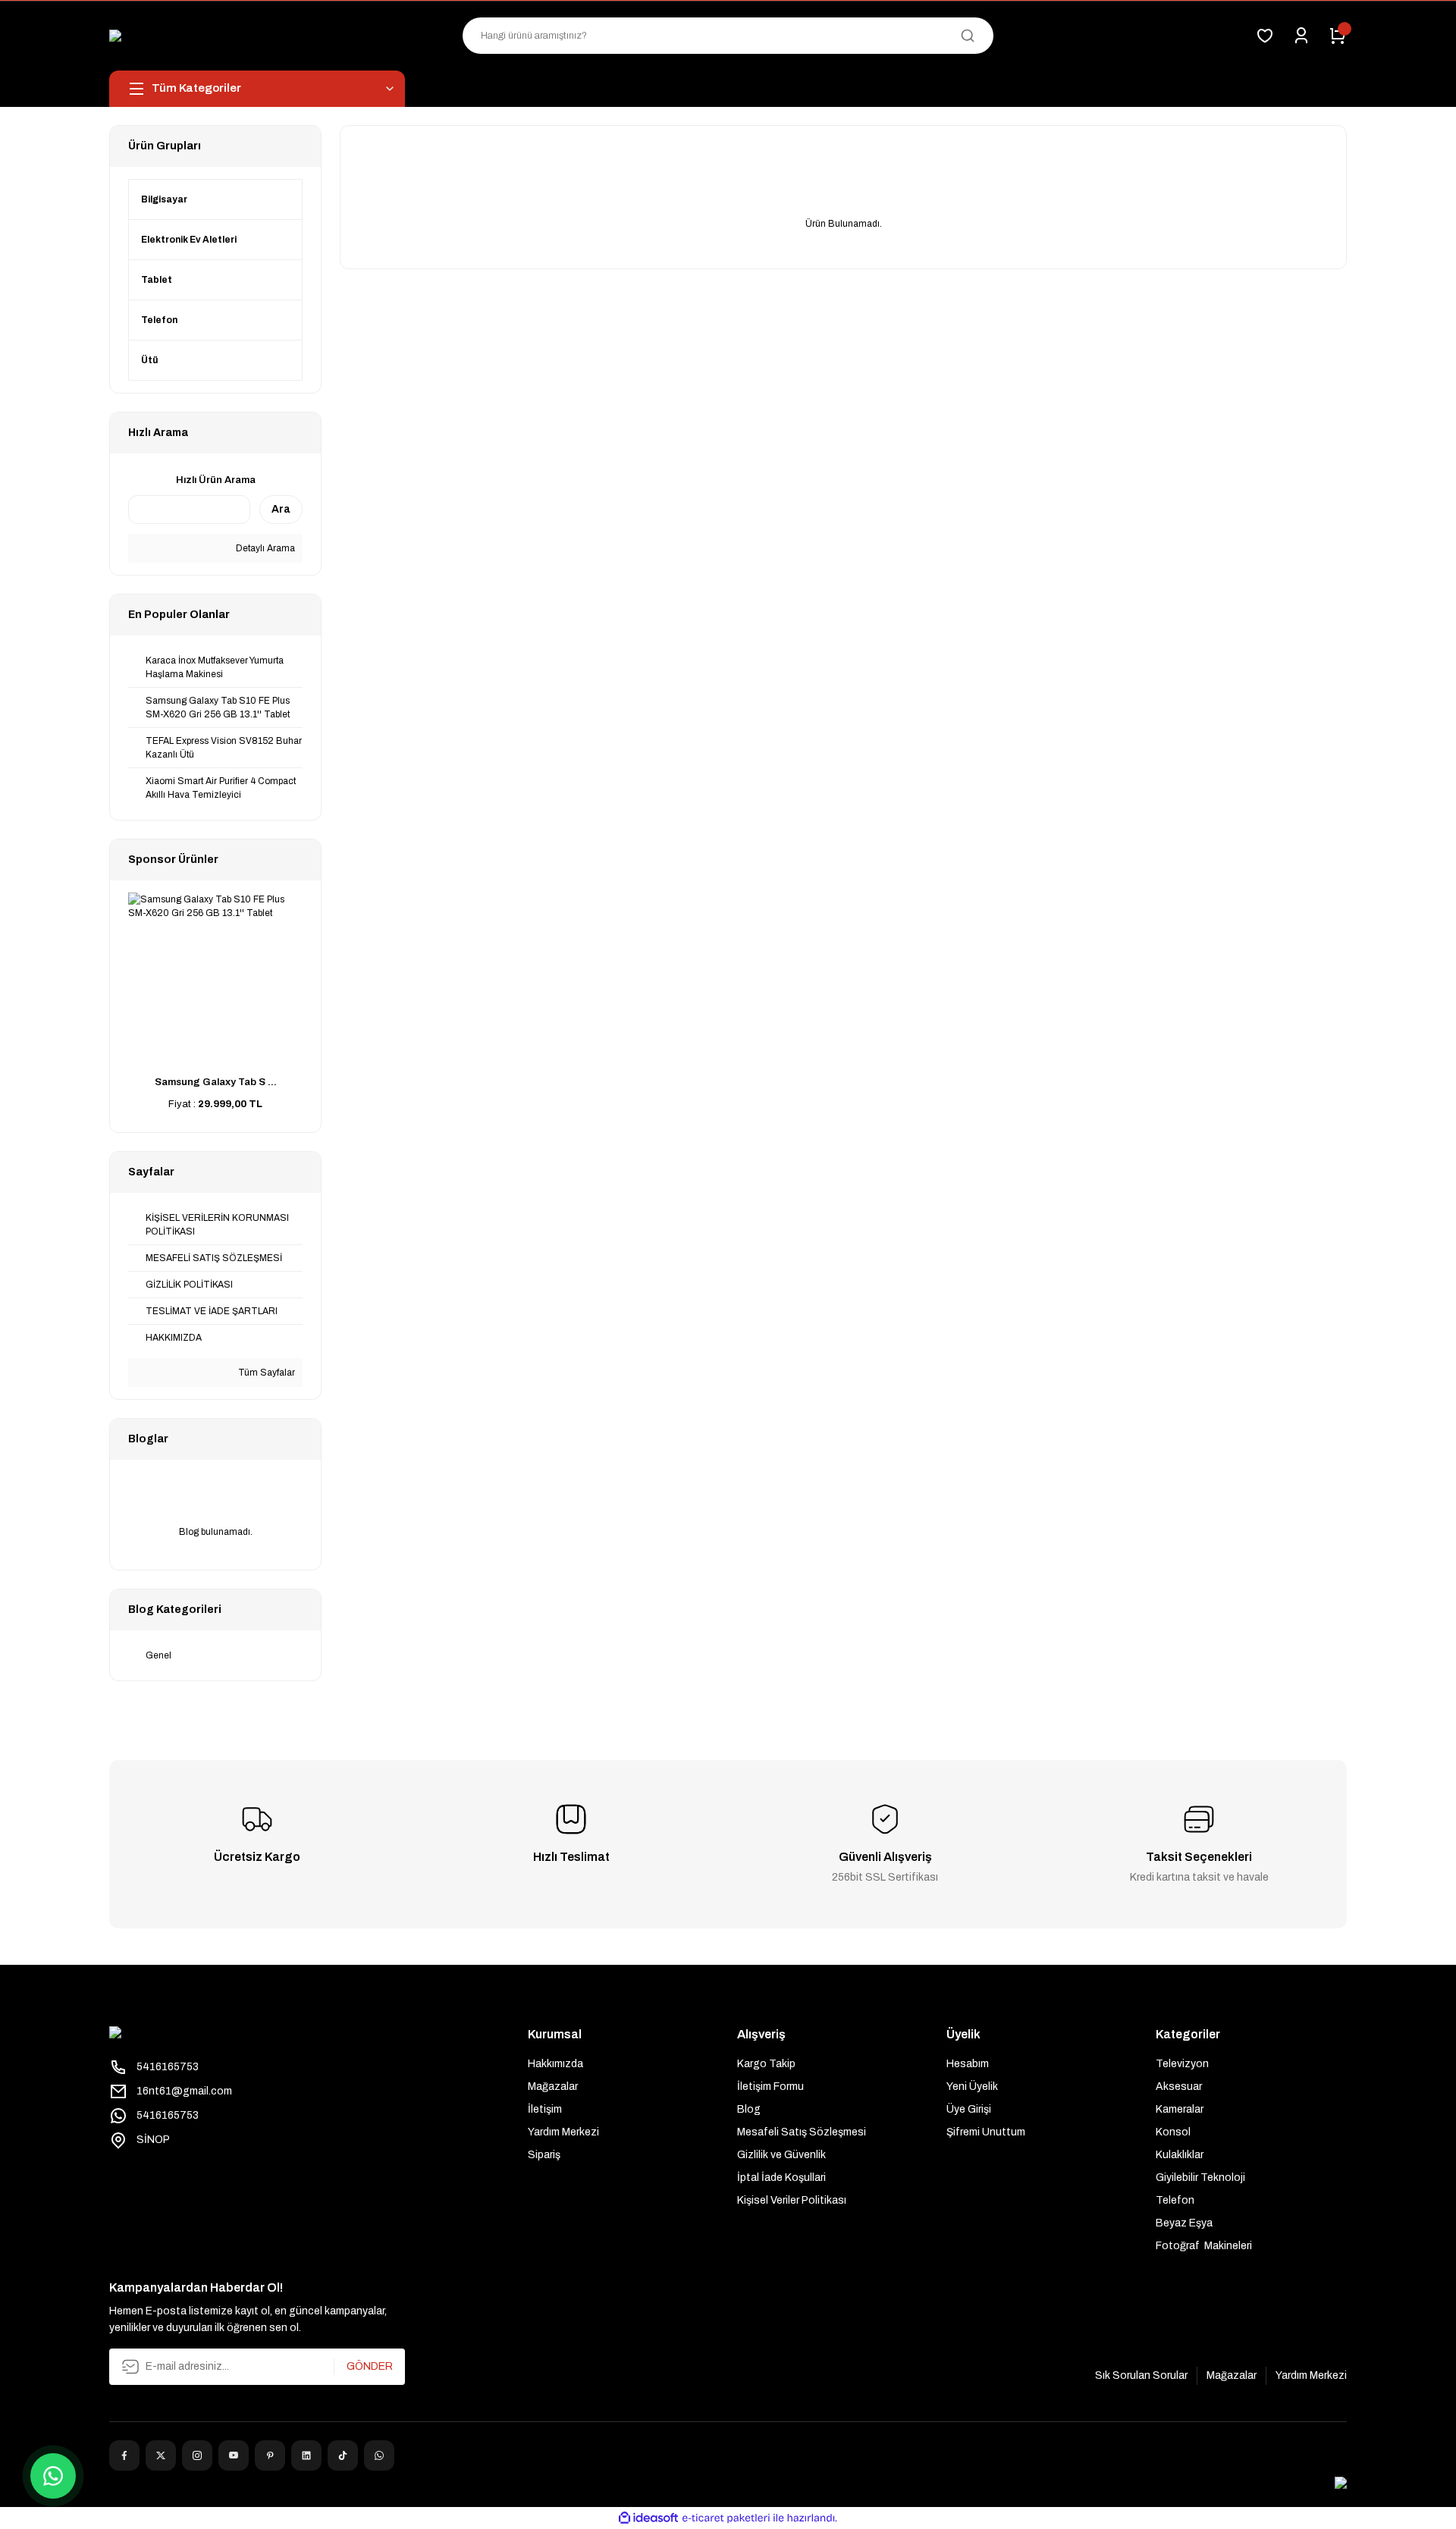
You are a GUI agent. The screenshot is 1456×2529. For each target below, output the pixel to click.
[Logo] (242, 36)
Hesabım (968, 2064)
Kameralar (1180, 2109)
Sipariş (544, 2155)
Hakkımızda (555, 2064)
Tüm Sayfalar (265, 1373)
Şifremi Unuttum (986, 2132)
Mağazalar (553, 2087)
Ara (281, 509)
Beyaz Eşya (1184, 2223)
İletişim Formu (770, 2087)
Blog (749, 2109)
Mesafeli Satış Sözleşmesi (802, 2132)
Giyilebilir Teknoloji (1200, 2178)
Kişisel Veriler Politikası (792, 2200)
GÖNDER (370, 2366)
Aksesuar (1179, 2087)
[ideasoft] (648, 2518)
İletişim (545, 2109)
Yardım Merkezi (563, 2132)
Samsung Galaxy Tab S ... (216, 1082)
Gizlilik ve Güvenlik (781, 2155)
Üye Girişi (969, 2109)
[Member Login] (1301, 36)
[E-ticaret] (726, 2518)
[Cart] (1338, 36)
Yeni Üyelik (972, 2087)
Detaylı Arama (264, 548)
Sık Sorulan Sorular (1141, 2375)
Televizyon (1182, 2064)
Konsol (1173, 2132)
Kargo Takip (766, 2064)
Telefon (1175, 2200)
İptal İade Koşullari (781, 2178)
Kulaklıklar (1180, 2155)
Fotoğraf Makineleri (1204, 2246)
